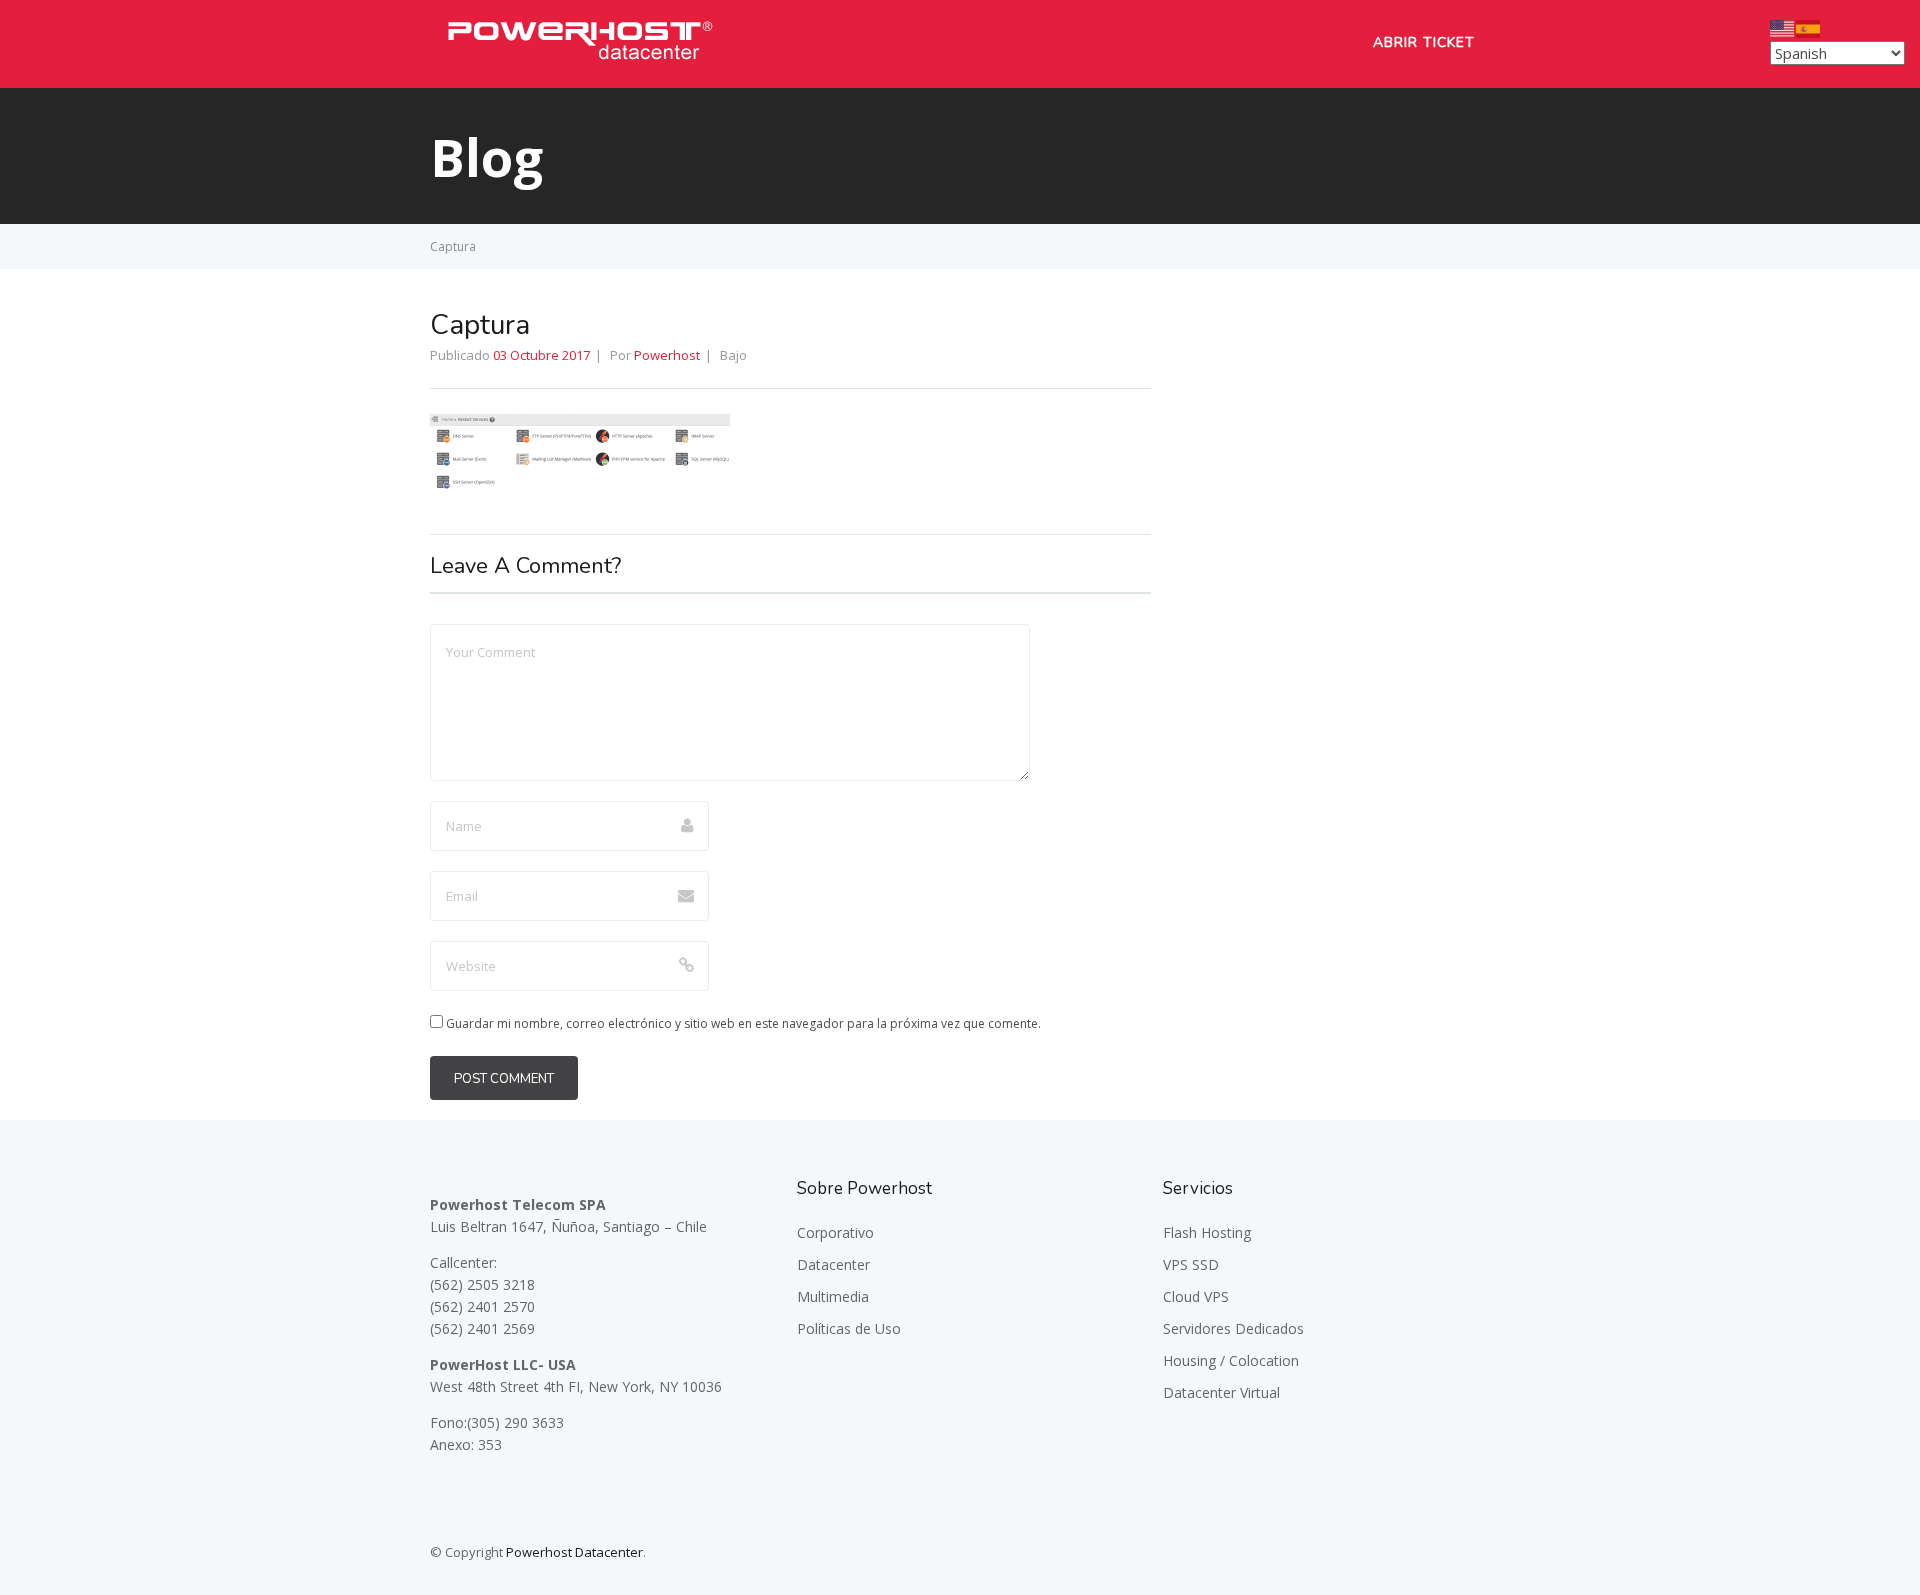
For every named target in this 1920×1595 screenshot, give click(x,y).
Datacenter (833, 1264)
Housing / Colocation (1231, 1360)
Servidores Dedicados (1233, 1328)
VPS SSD (1191, 1264)
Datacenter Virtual (1221, 1392)
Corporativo (835, 1232)
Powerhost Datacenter (574, 1552)
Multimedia (833, 1296)
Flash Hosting (1207, 1232)
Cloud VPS (1196, 1296)
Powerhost (667, 355)
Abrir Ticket (1424, 42)
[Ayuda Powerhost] (580, 65)
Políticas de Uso (849, 1328)
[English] (1783, 27)
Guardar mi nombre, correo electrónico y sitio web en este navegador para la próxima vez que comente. (743, 1023)
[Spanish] (1809, 27)
